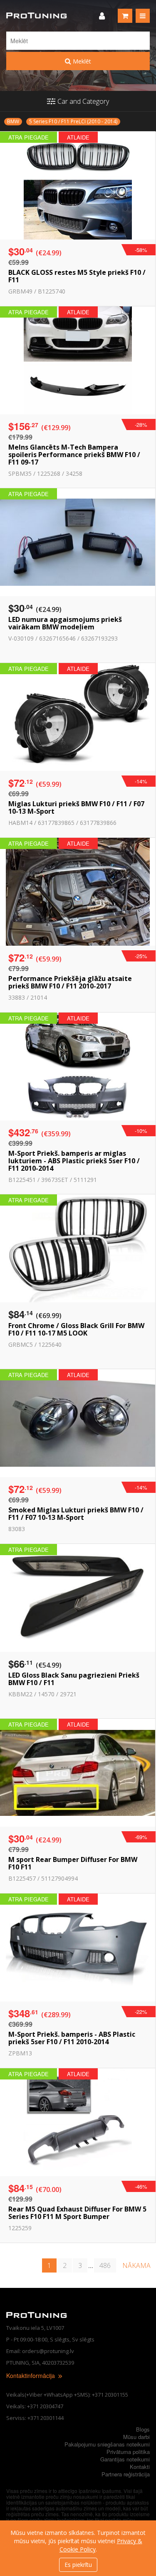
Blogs (143, 2429)
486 (105, 2265)
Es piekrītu (78, 2565)
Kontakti (140, 2467)
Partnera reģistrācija (126, 2474)
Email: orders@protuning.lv (40, 2351)
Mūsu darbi (136, 2437)
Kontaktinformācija (31, 2375)
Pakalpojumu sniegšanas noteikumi (107, 2444)
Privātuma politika (128, 2452)
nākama (136, 2265)
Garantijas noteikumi (125, 2459)
